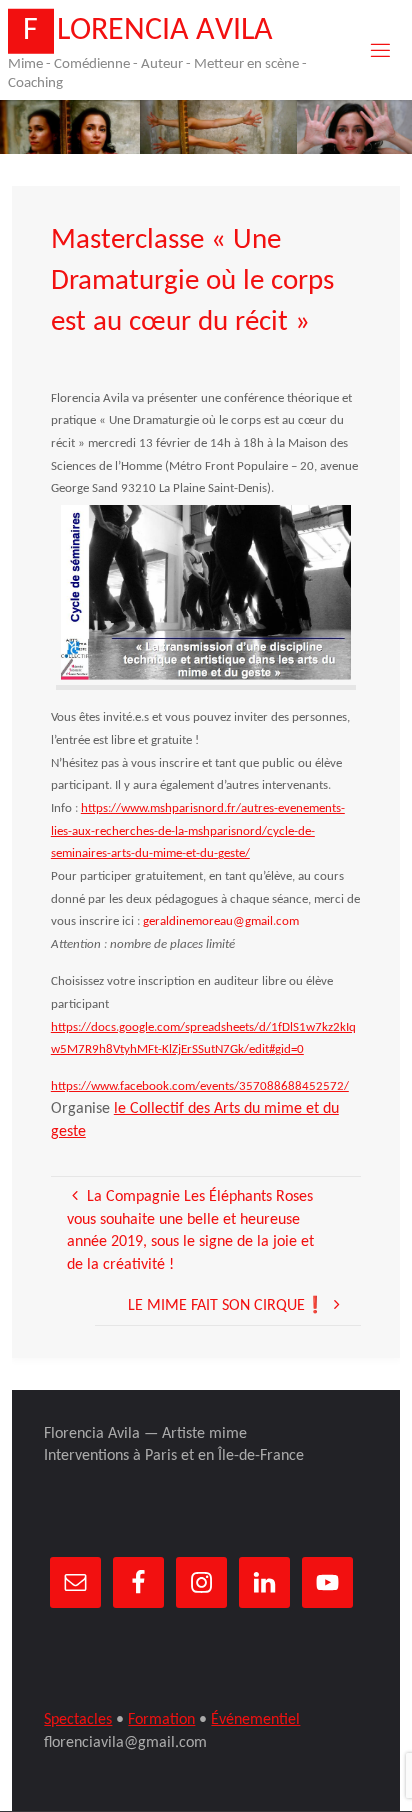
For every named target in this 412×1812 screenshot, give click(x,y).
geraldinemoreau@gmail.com (221, 921)
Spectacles (78, 1720)
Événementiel (255, 1720)
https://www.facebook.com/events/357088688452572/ (200, 1086)
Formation (161, 1720)
